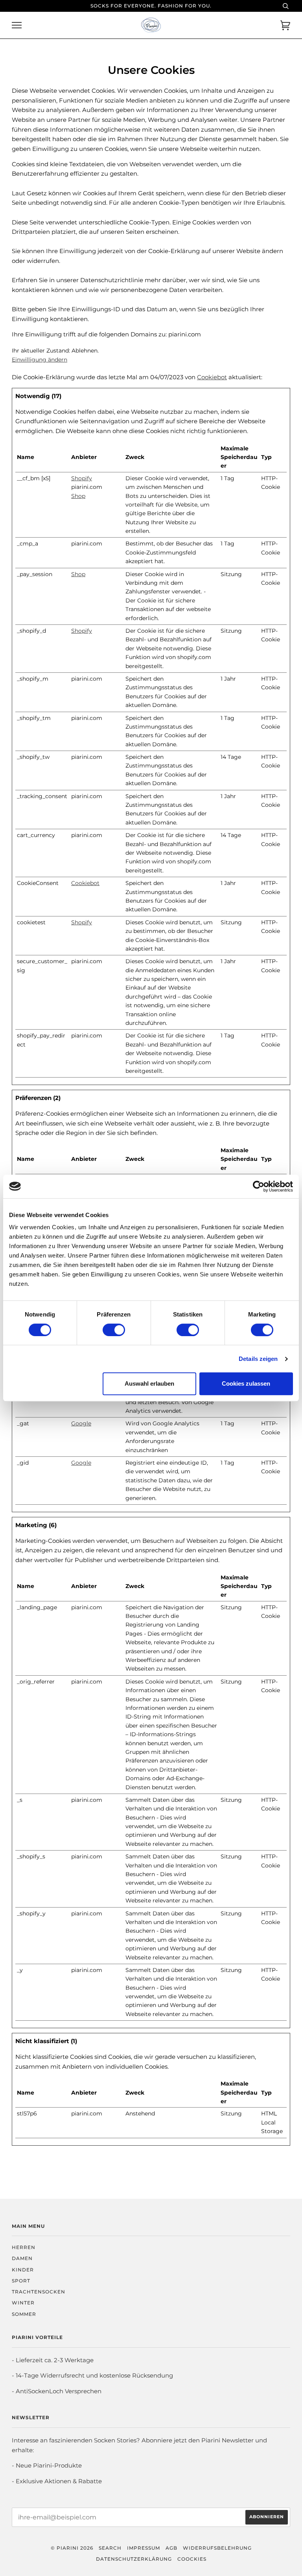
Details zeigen (258, 1359)
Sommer (24, 2314)
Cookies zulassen (246, 1383)
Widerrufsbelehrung (217, 2548)
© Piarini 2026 (72, 2548)
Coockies (192, 2559)
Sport (21, 2281)
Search (110, 2548)
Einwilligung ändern (40, 360)
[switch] (114, 1330)
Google (81, 1423)
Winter (23, 2303)
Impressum (144, 2548)
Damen (22, 2258)
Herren (24, 2247)
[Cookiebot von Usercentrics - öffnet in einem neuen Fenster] (259, 1186)
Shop (78, 496)
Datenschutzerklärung (134, 2559)
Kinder (23, 2270)
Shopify (82, 478)
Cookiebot (212, 377)
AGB (171, 2548)
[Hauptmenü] (17, 25)
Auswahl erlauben (149, 1383)
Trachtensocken (39, 2292)
